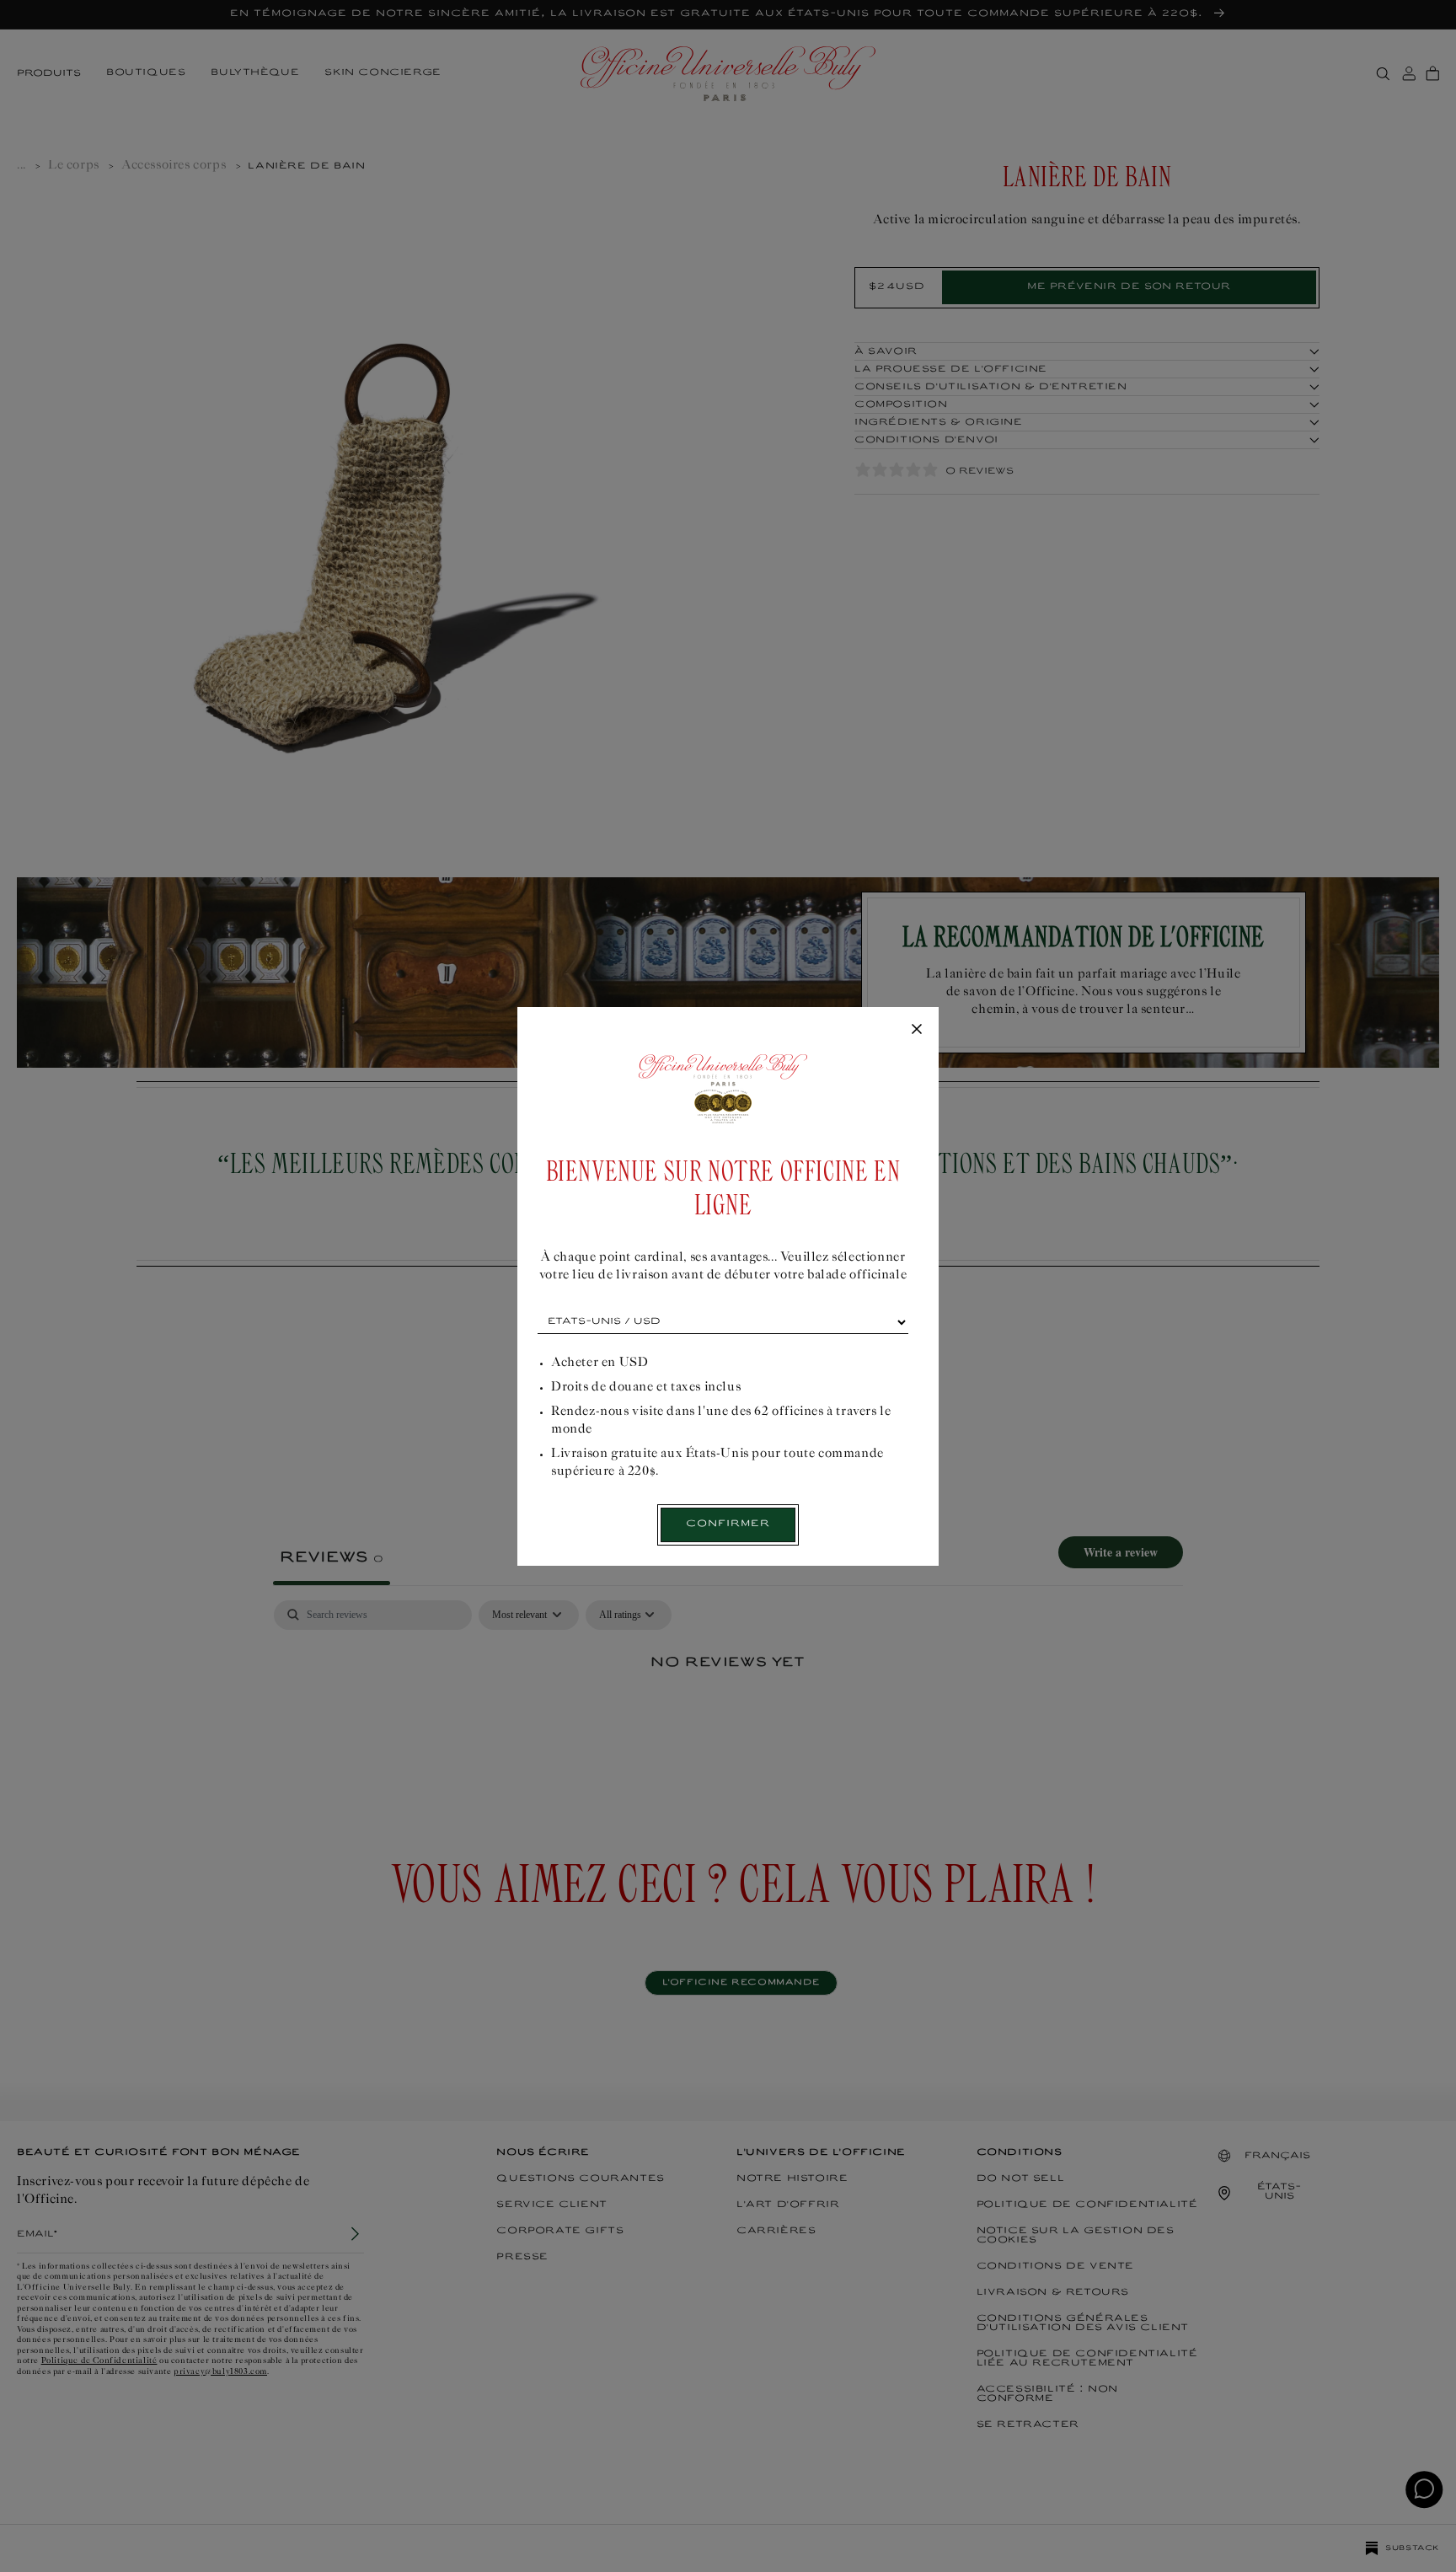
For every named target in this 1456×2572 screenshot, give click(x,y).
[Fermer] (917, 1030)
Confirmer (728, 1524)
